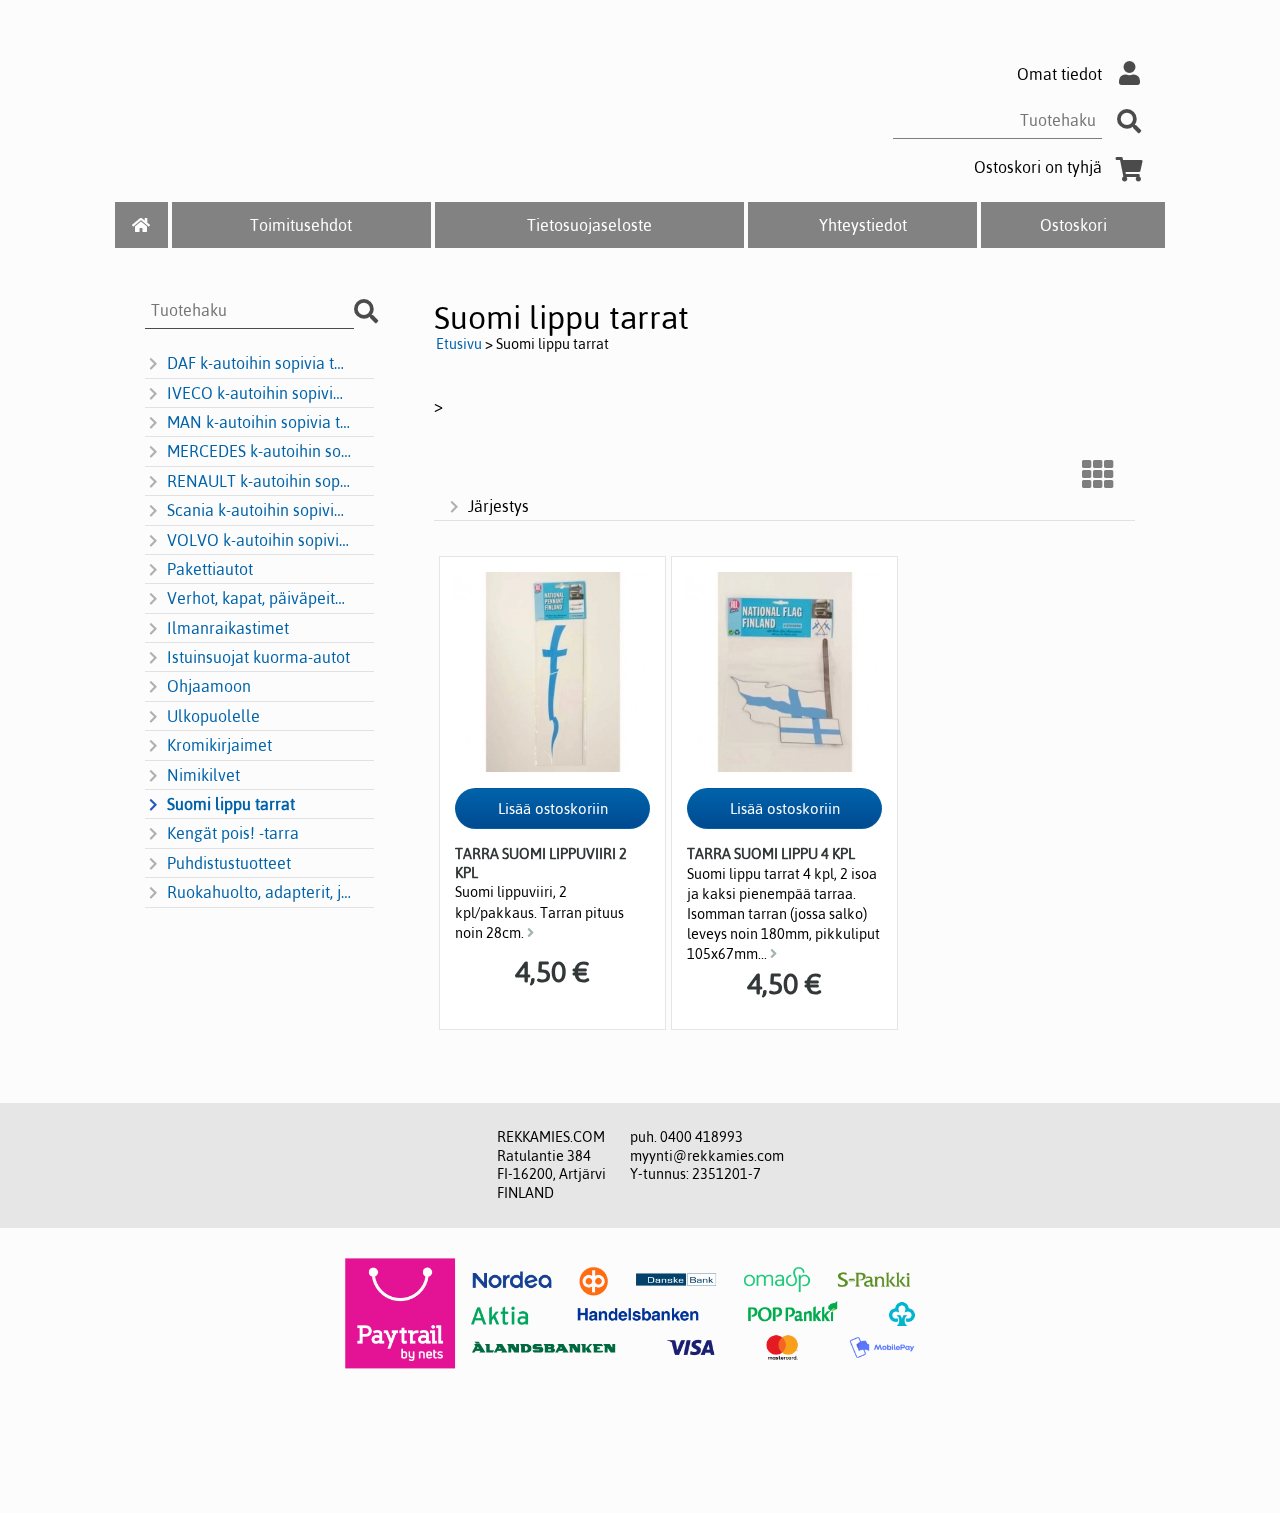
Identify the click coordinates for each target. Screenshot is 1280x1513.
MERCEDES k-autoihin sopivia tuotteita (259, 451)
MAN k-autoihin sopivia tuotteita (259, 422)
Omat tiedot (1059, 74)
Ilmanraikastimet (228, 628)
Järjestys (498, 506)
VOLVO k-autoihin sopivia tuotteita (259, 540)
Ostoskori (1073, 225)
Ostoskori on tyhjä (1038, 167)
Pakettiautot (210, 569)
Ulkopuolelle (213, 716)
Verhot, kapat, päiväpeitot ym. (259, 598)
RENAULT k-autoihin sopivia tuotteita (259, 481)
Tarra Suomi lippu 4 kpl (771, 854)
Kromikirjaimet (219, 745)
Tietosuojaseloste (589, 225)
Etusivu (459, 344)
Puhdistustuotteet (229, 863)
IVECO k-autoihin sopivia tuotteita (259, 393)
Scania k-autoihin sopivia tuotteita (259, 510)
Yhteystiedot (863, 225)
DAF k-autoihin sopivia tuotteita (259, 363)
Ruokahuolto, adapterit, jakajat (259, 892)
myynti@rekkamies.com (707, 1156)
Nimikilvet (203, 775)
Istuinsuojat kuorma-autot (258, 657)
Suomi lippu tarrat (231, 804)
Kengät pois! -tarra (233, 833)
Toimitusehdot (301, 225)
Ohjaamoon (209, 686)
